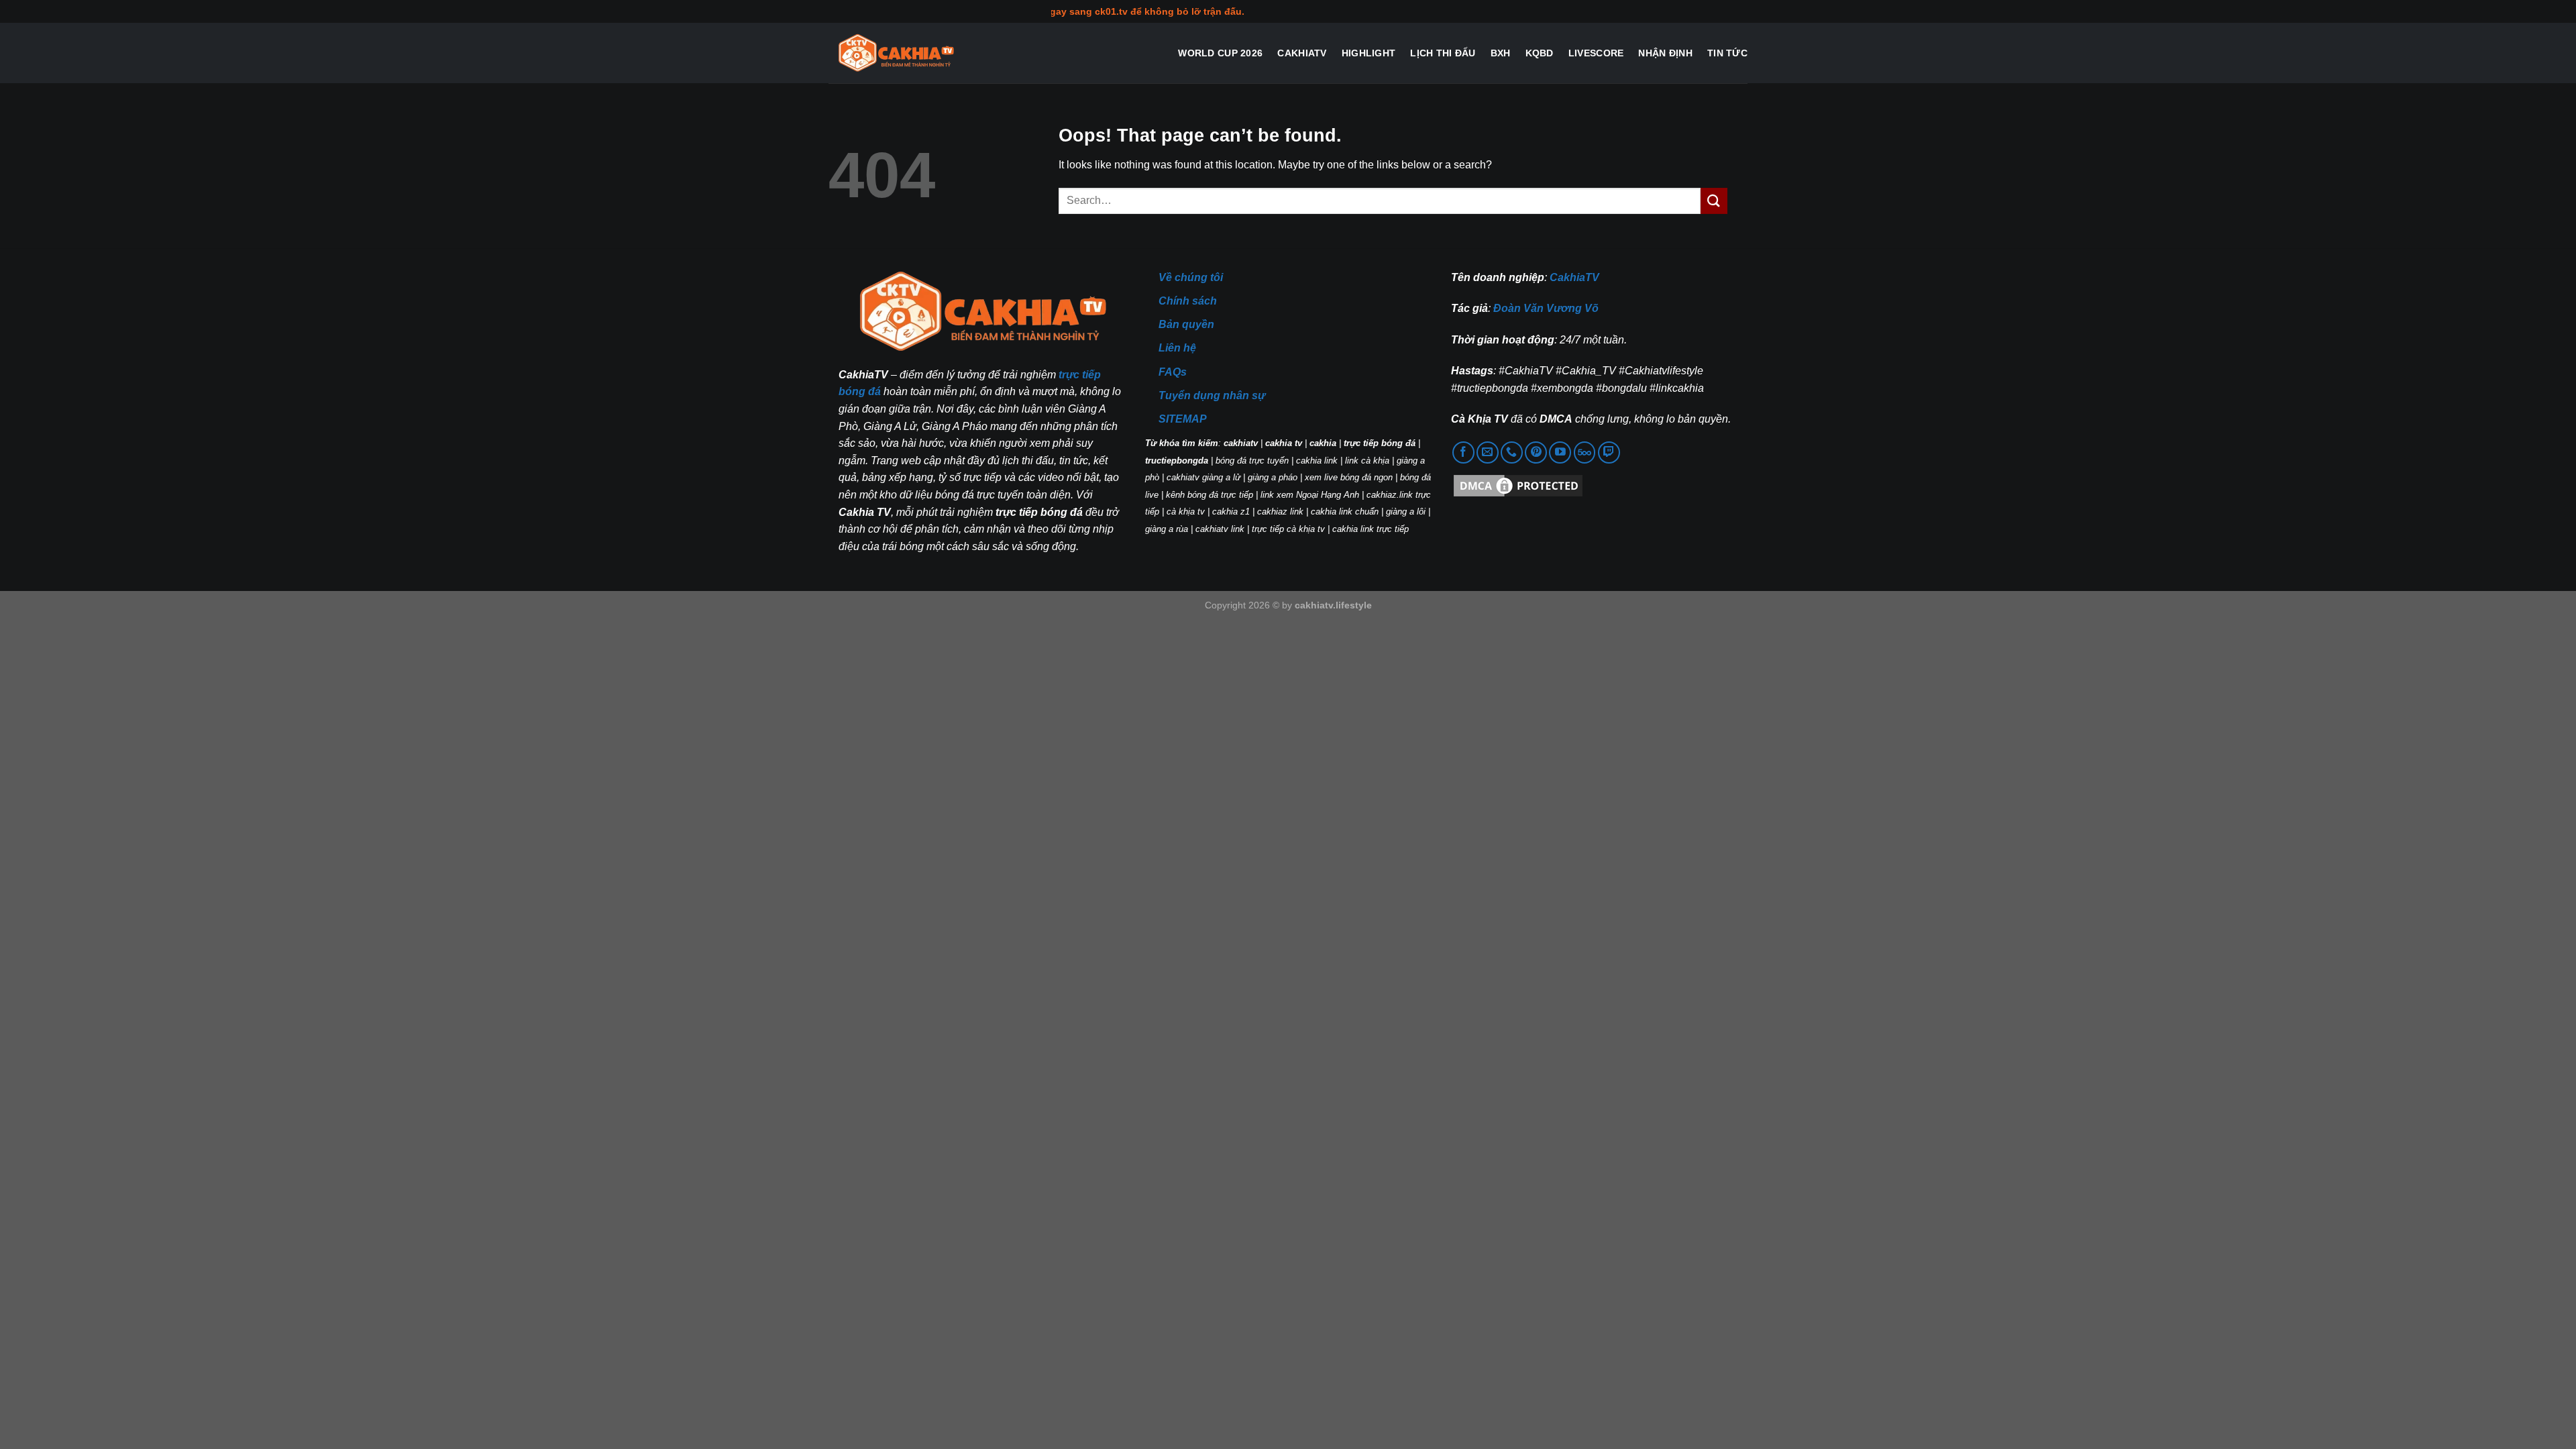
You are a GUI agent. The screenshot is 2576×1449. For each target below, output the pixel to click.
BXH (1501, 53)
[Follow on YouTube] (1560, 452)
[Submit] (1714, 201)
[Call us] (1512, 452)
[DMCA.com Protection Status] (1518, 485)
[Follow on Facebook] (1463, 452)
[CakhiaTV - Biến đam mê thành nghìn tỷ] (896, 53)
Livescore (1596, 53)
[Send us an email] (1488, 452)
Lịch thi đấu (1443, 53)
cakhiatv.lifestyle (1333, 605)
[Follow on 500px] (1585, 452)
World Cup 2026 (1220, 53)
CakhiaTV (1302, 53)
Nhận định (1665, 53)
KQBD (1540, 53)
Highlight (1369, 53)
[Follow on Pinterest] (1536, 452)
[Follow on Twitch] (1609, 452)
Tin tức (1727, 53)
